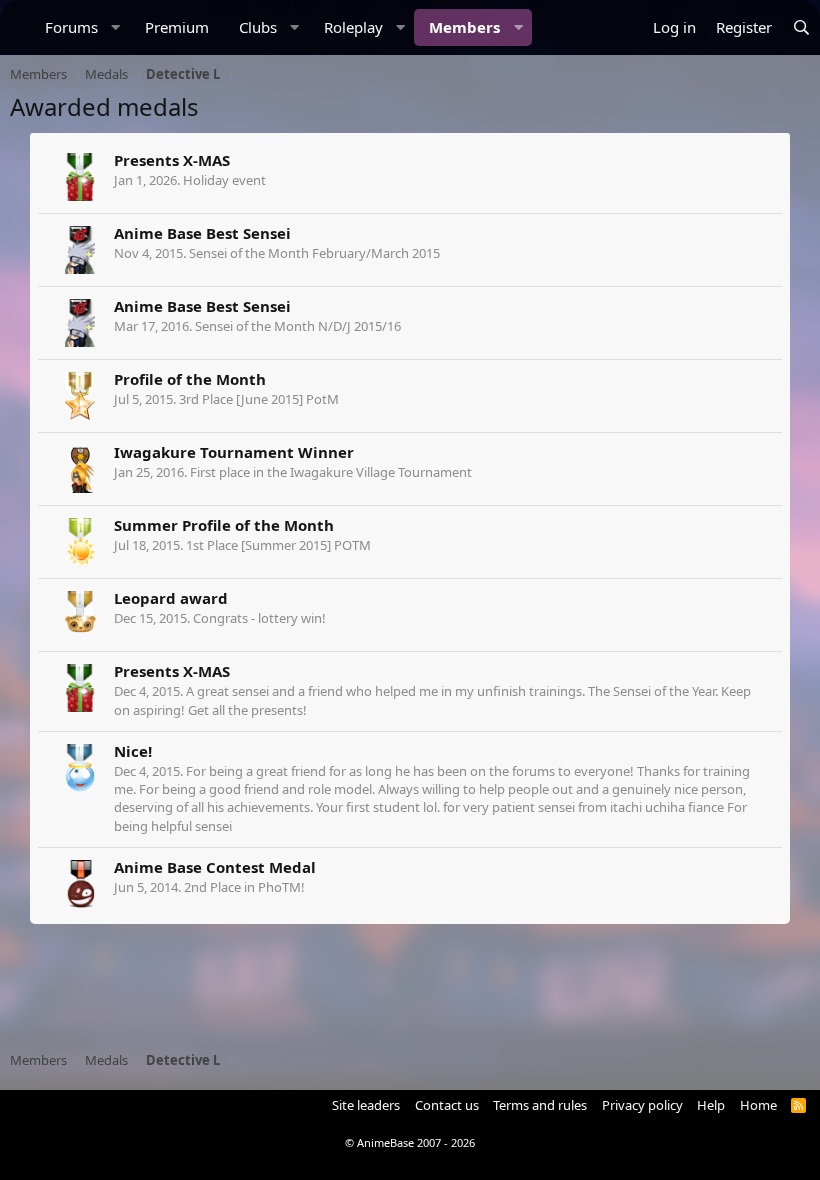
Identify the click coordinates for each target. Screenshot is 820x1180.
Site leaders (366, 1105)
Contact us (447, 1105)
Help (711, 1105)
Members (464, 27)
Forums (71, 27)
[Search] (801, 27)
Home (758, 1105)
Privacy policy (642, 1105)
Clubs (258, 27)
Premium (177, 27)
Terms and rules (540, 1105)
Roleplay (353, 27)
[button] (116, 27)
